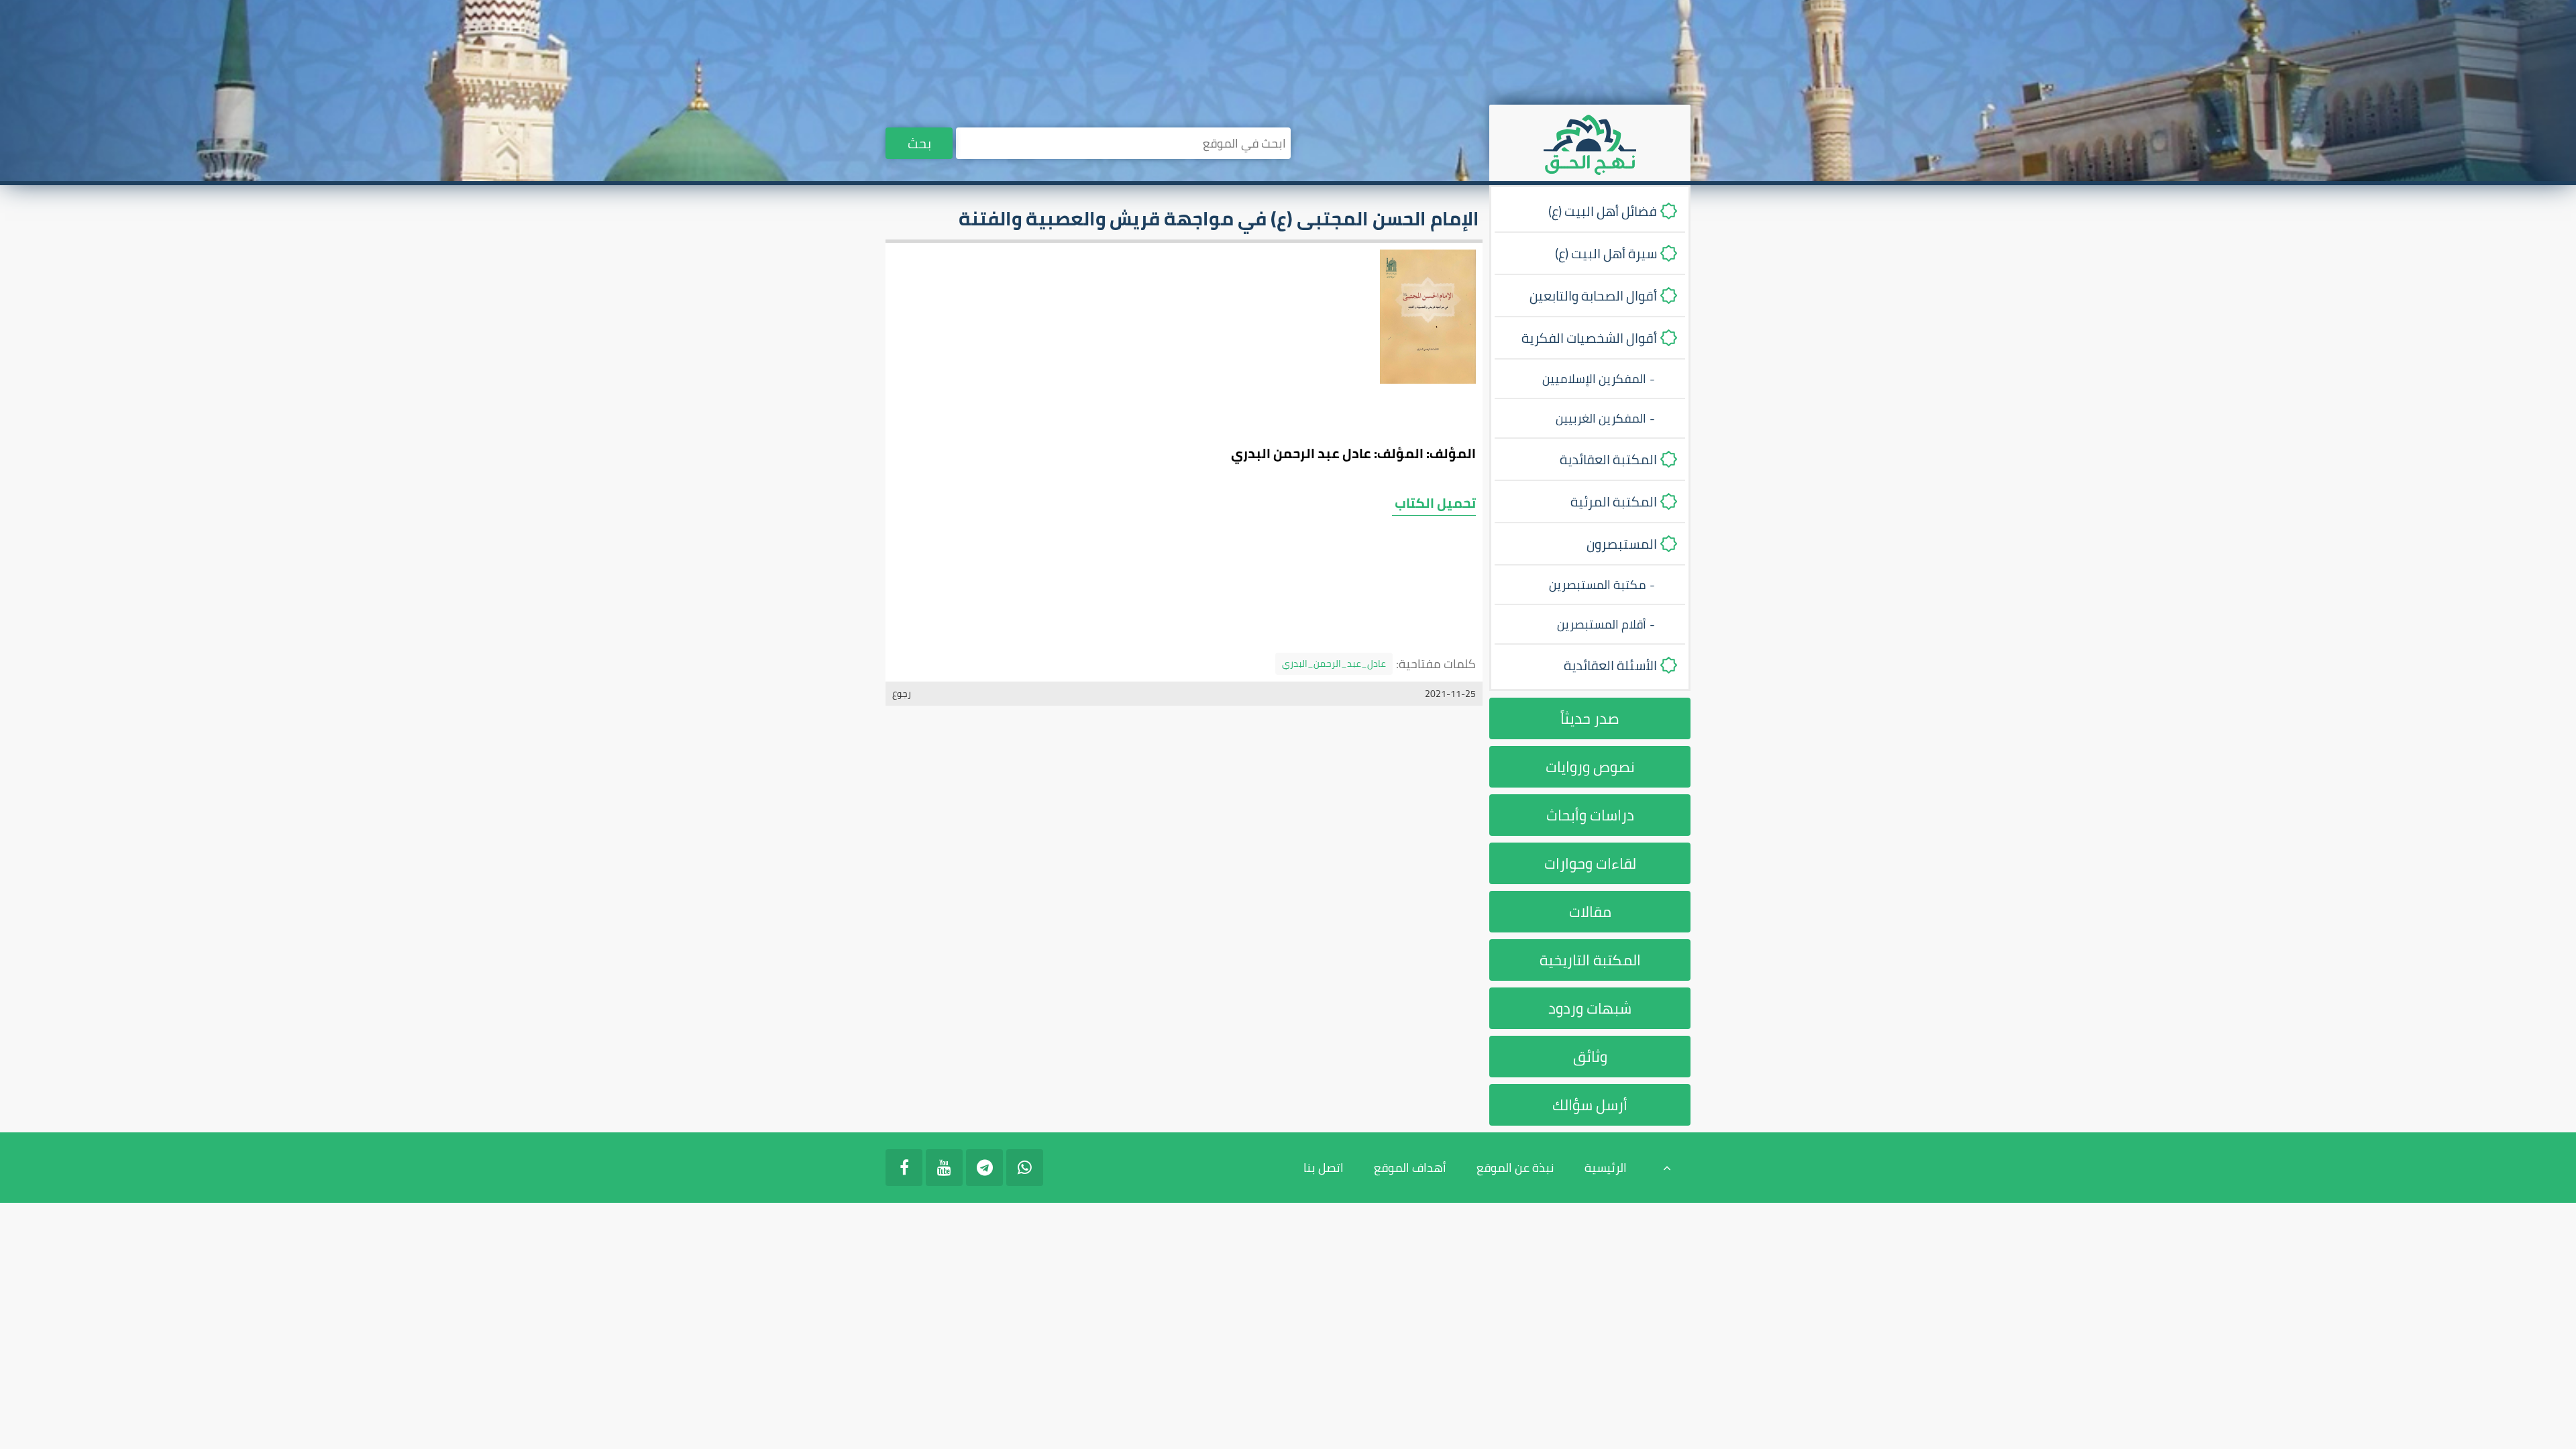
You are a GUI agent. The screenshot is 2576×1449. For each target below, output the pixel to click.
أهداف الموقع (1410, 1168)
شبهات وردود (1590, 1008)
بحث (919, 143)
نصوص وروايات (1590, 767)
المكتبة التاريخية (1590, 960)
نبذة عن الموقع (1515, 1168)
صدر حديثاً (1590, 718)
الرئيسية (1606, 1168)
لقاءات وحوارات (1590, 863)
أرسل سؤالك (1590, 1105)
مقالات (1590, 912)
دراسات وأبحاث (1590, 815)
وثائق (1590, 1057)
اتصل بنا (1324, 1168)
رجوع (902, 694)
